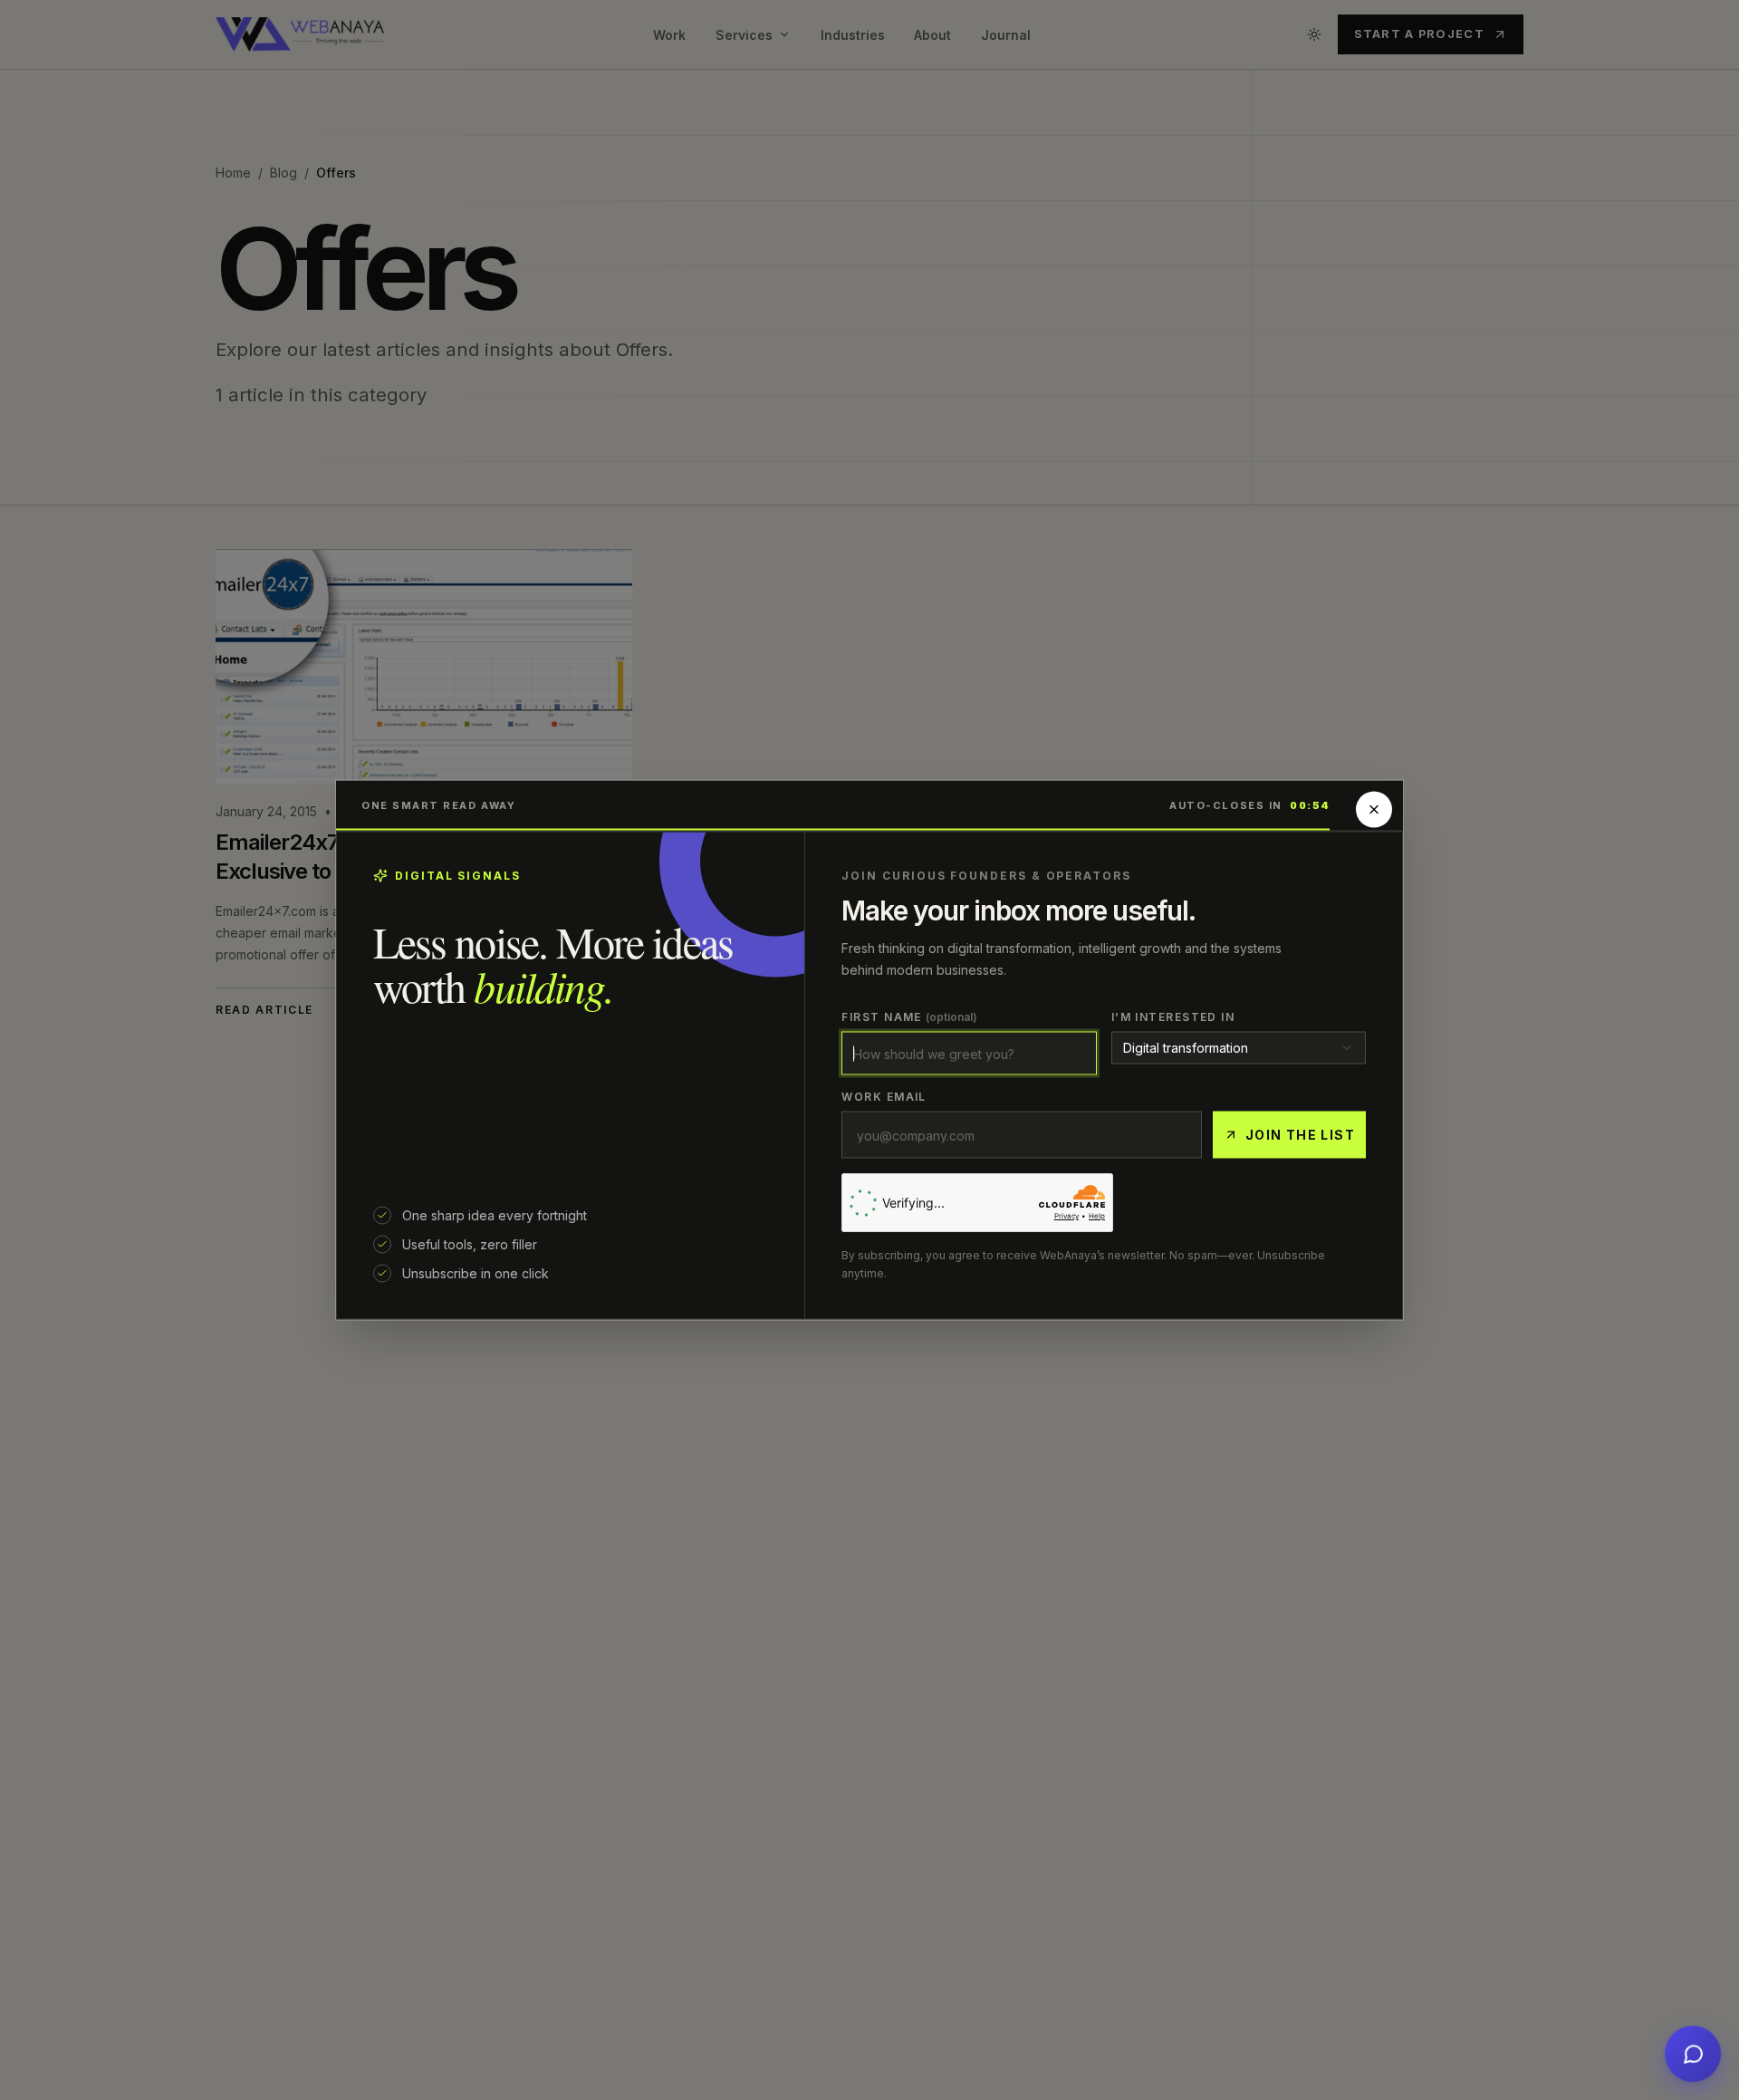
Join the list (1300, 1135)
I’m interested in (1173, 1017)
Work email (884, 1097)
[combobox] (1239, 1048)
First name (909, 1017)
